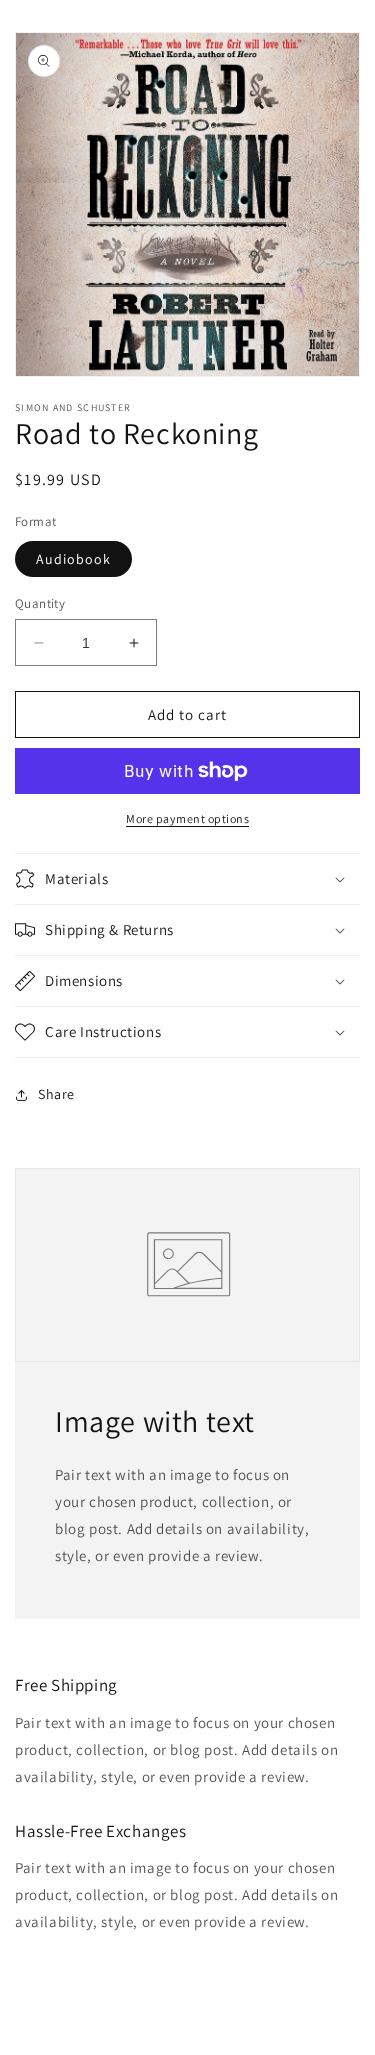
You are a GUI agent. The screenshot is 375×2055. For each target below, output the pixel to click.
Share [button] (56, 1094)
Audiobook (73, 559)
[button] (187, 879)
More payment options (187, 818)
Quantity (40, 603)
